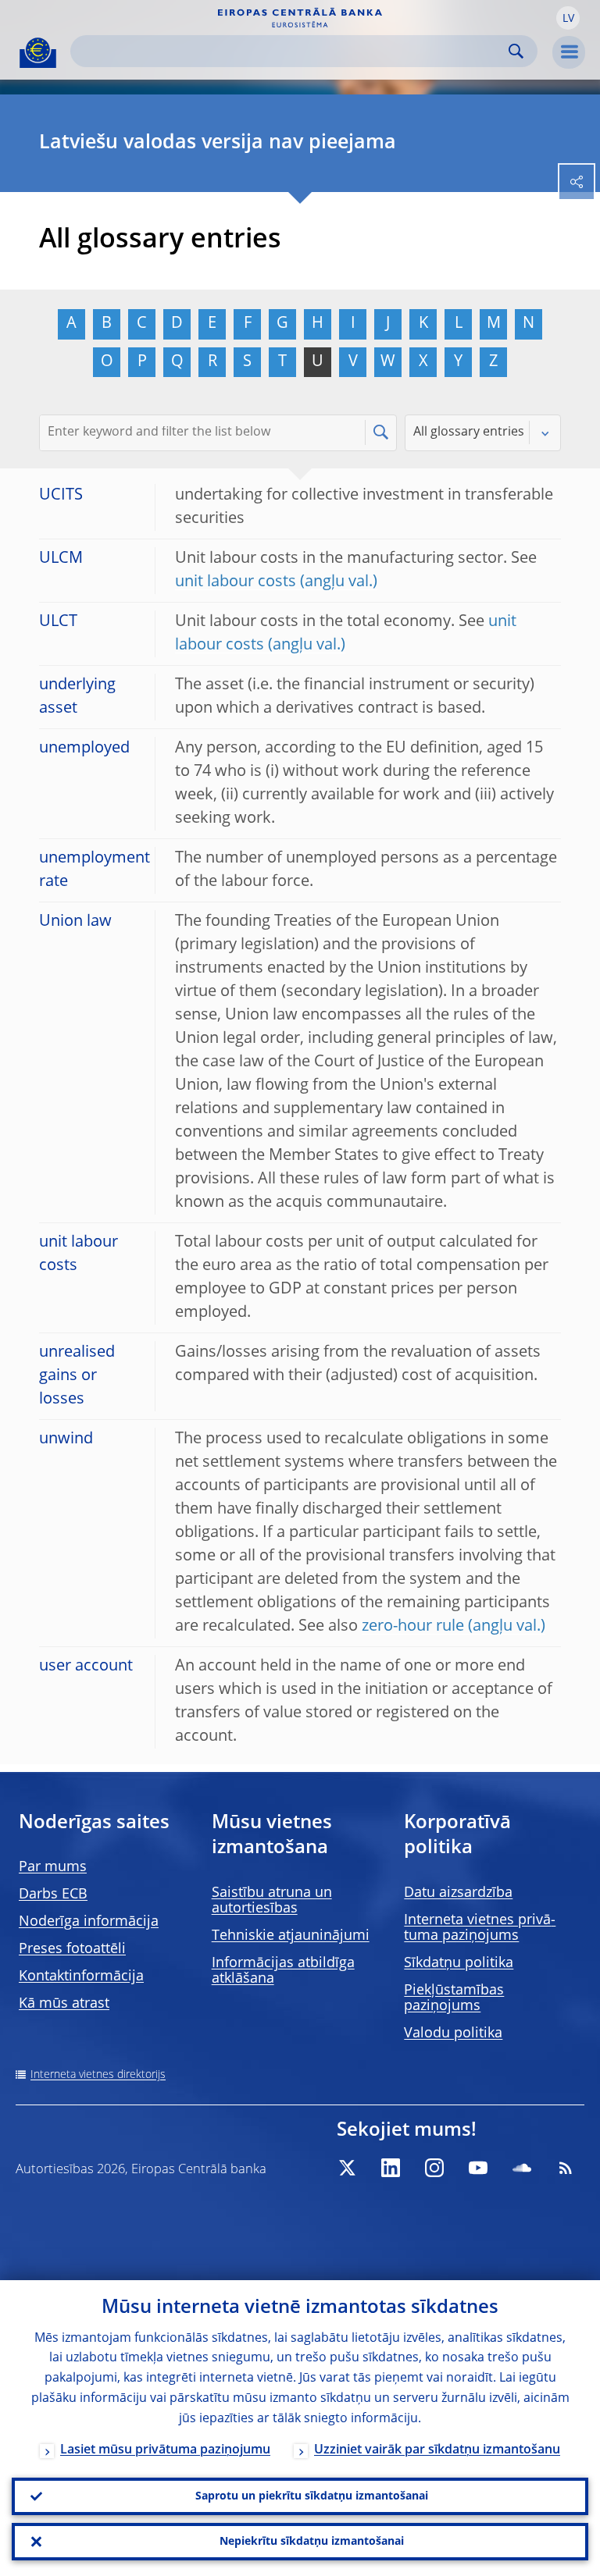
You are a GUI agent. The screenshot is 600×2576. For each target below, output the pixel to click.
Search (516, 51)
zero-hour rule (413, 1627)
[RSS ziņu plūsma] (566, 2168)
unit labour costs (236, 582)
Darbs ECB (53, 1895)
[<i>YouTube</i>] (478, 2168)
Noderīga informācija (89, 1922)
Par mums (53, 1867)
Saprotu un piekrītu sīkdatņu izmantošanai (312, 2496)
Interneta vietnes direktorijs (98, 2075)
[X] (347, 2168)
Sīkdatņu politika (459, 1963)
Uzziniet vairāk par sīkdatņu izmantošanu (437, 2450)
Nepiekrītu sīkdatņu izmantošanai (312, 2542)
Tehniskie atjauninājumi (291, 1936)
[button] (568, 18)
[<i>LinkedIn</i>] (391, 2168)
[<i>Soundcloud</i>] (522, 2168)
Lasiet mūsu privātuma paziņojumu (165, 2450)
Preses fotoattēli (72, 1949)
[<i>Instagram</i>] (434, 2168)
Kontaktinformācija (81, 1976)
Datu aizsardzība (458, 1893)
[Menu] (569, 52)
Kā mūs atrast (64, 2004)
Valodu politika (453, 2033)
